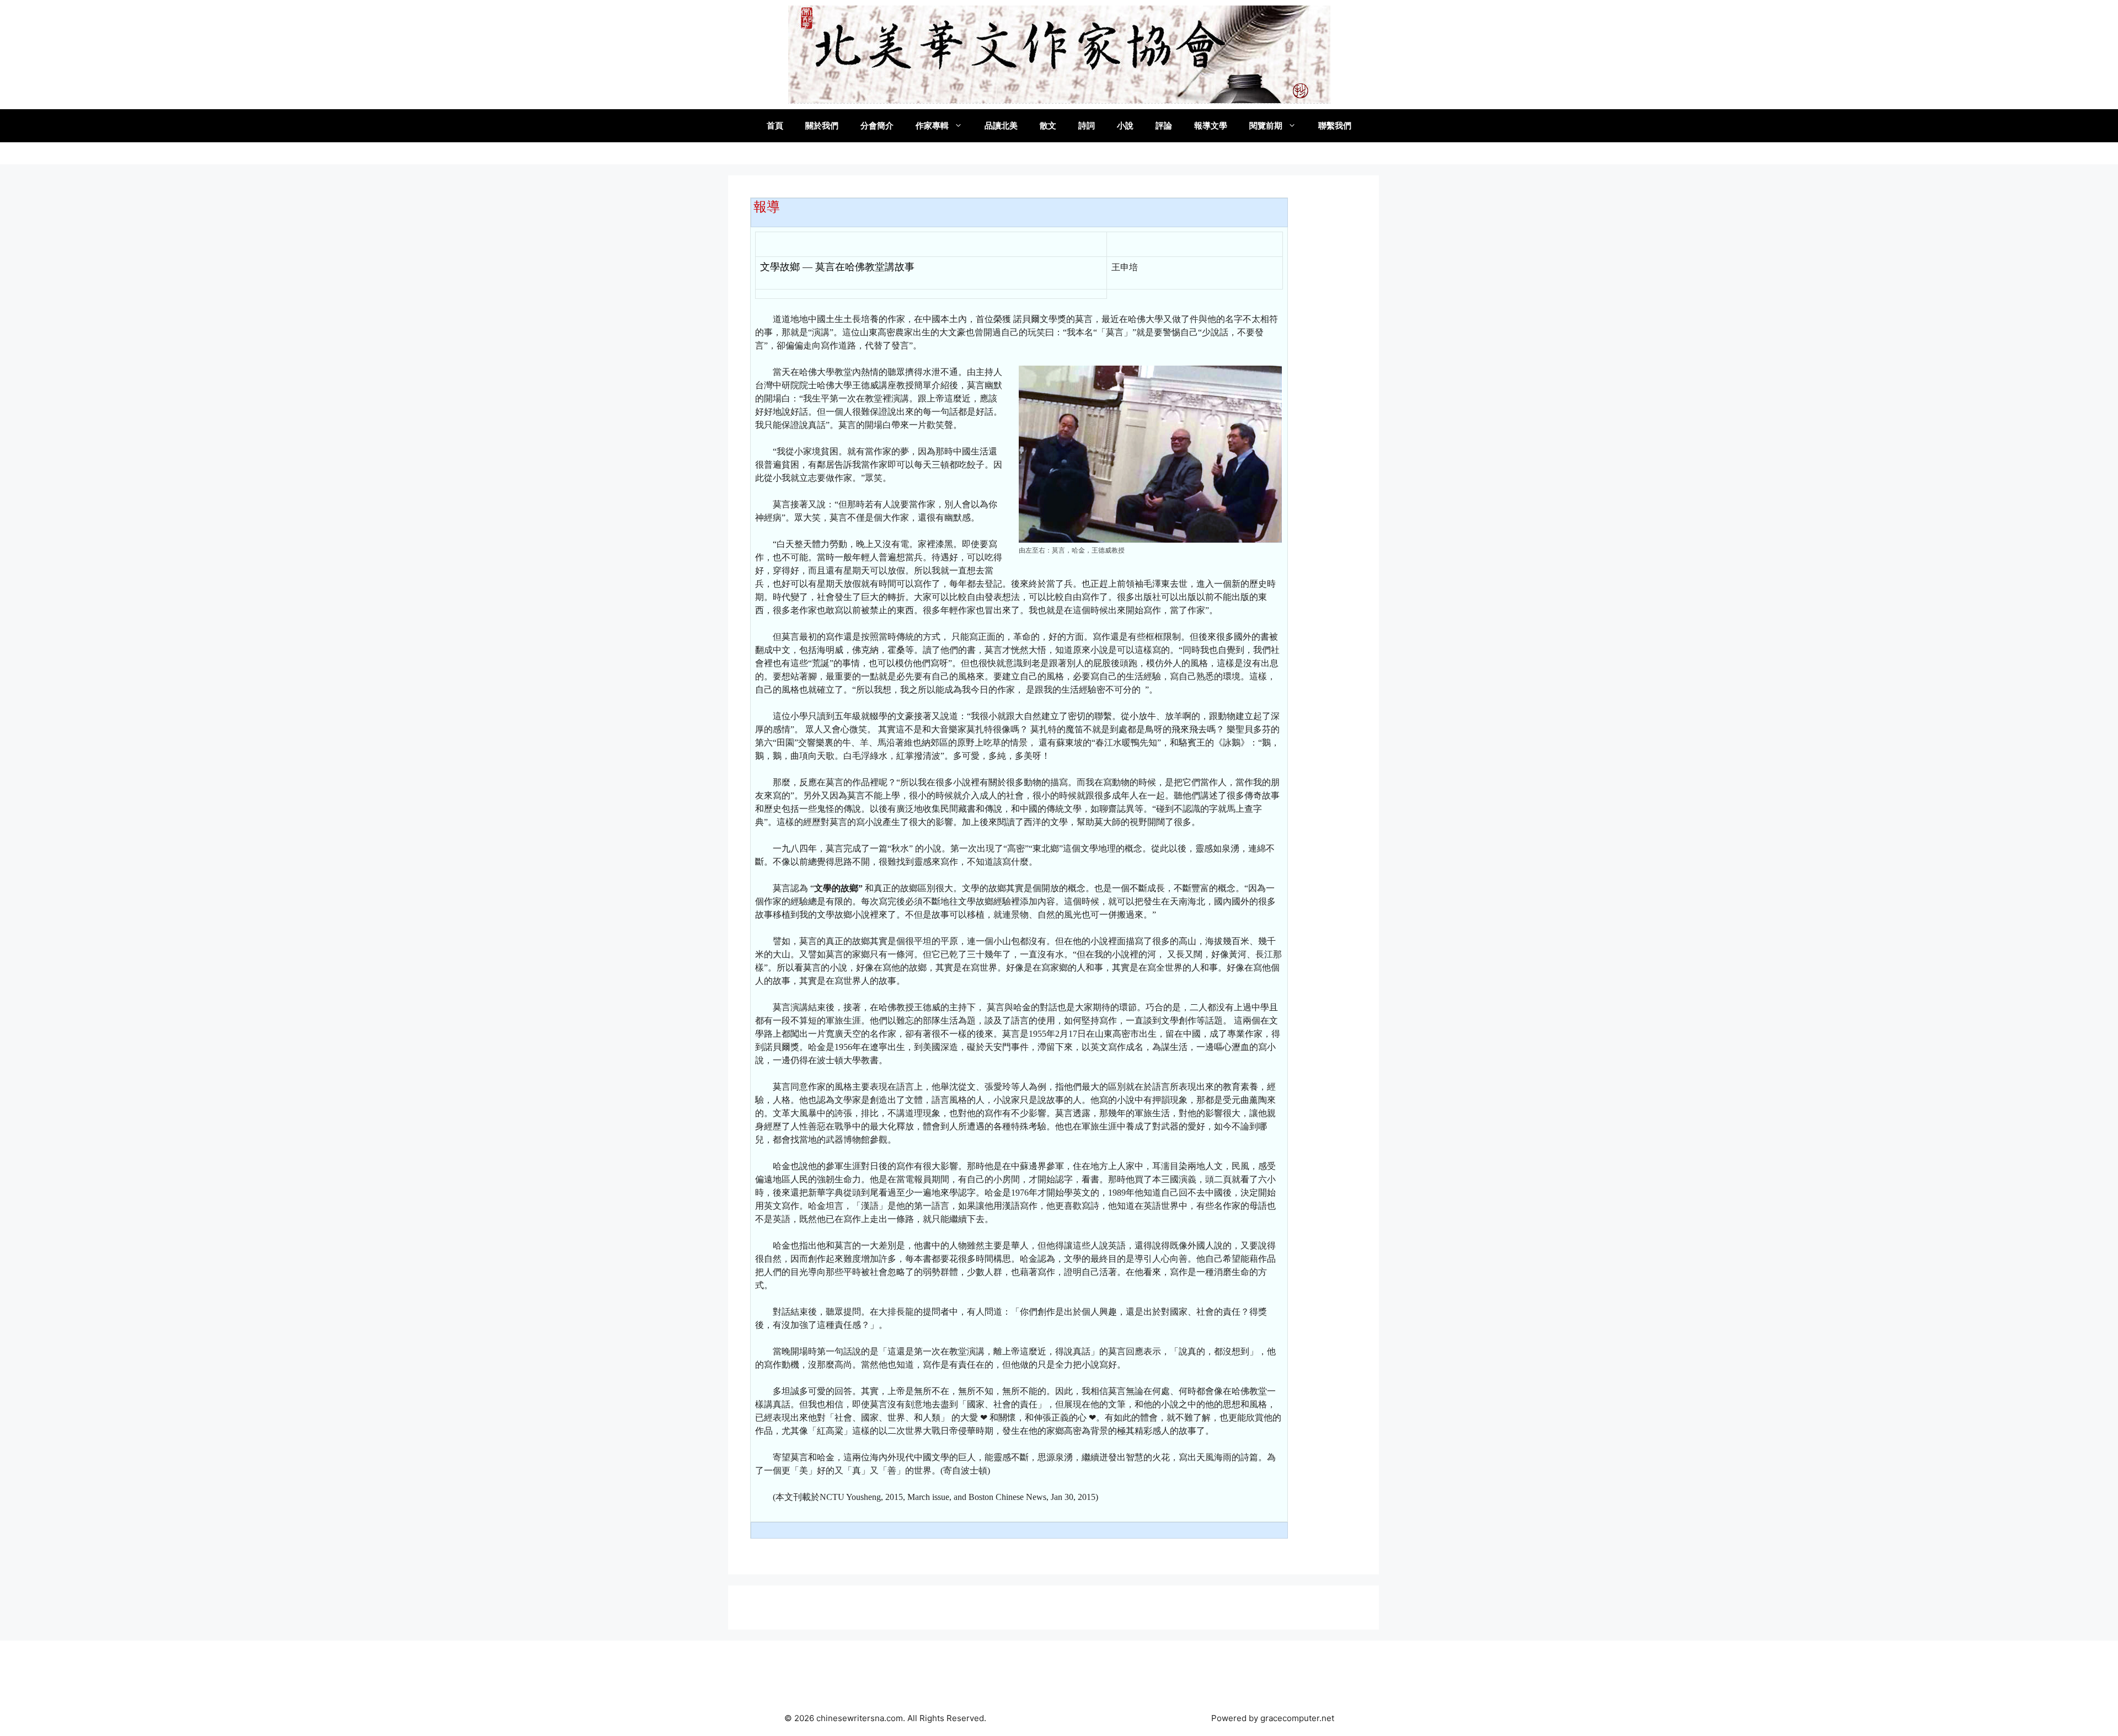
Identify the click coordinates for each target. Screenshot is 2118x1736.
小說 (1125, 125)
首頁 (775, 125)
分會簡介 (877, 125)
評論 (1164, 125)
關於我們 (822, 125)
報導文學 (1211, 125)
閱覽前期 (1266, 125)
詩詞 (1087, 125)
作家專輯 (932, 125)
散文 (1048, 125)
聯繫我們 (1335, 125)
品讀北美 (1001, 125)
